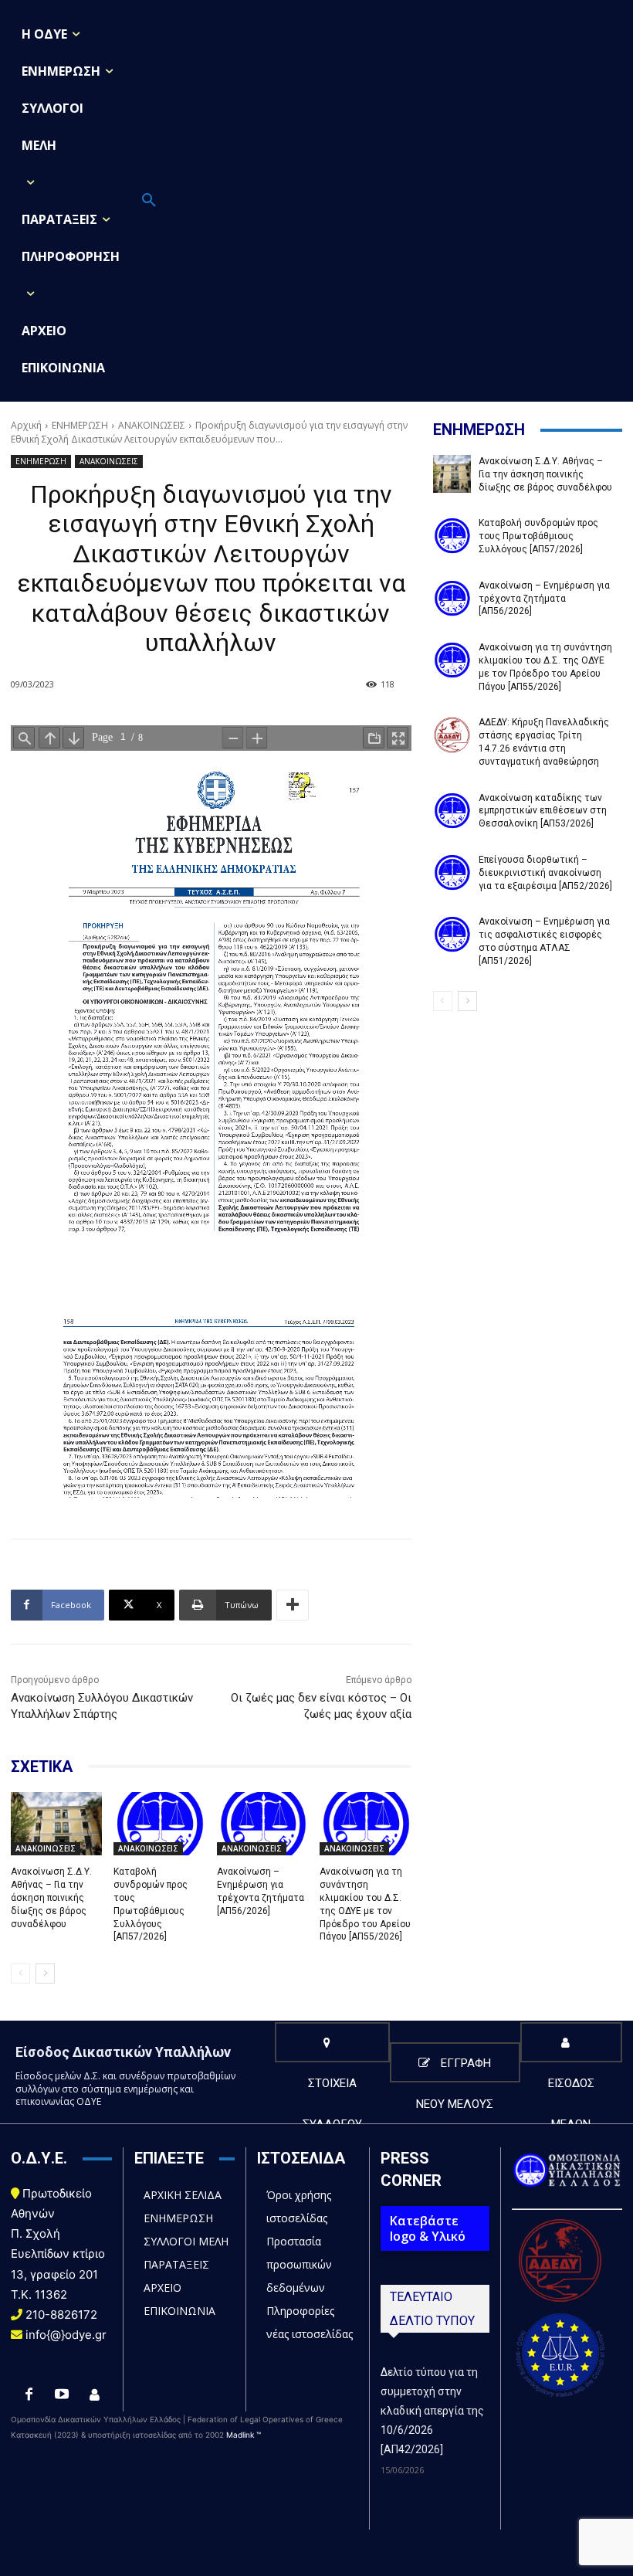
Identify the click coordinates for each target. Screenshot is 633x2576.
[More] (293, 1605)
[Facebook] (29, 2395)
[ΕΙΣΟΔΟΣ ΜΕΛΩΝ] (571, 2042)
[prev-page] (20, 1974)
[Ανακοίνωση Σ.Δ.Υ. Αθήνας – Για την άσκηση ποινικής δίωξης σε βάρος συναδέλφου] (56, 1824)
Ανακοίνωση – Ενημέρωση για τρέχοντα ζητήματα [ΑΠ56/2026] (261, 1891)
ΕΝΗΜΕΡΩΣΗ (80, 425)
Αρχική (26, 425)
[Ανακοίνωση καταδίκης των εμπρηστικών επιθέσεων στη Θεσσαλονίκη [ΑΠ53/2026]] (452, 811)
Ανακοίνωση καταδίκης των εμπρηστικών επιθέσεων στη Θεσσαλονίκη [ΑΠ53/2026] (543, 811)
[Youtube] (62, 2395)
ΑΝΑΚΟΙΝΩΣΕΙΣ (152, 425)
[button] (149, 201)
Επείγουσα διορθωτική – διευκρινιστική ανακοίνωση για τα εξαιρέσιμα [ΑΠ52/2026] (545, 873)
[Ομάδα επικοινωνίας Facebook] (94, 2395)
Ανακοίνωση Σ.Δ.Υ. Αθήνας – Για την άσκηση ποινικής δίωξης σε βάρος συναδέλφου (51, 1897)
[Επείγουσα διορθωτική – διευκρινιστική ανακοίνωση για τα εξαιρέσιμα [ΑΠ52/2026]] (452, 872)
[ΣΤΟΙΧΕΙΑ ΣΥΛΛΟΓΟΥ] (332, 2042)
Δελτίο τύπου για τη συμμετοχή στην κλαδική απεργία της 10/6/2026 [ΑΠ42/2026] (432, 2411)
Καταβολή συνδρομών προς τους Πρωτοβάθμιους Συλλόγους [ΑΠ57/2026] (538, 536)
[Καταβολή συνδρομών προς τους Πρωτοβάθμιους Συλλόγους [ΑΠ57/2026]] (159, 1824)
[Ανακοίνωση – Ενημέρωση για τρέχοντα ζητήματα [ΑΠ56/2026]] (262, 1824)
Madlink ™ (244, 2435)
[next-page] (45, 1974)
